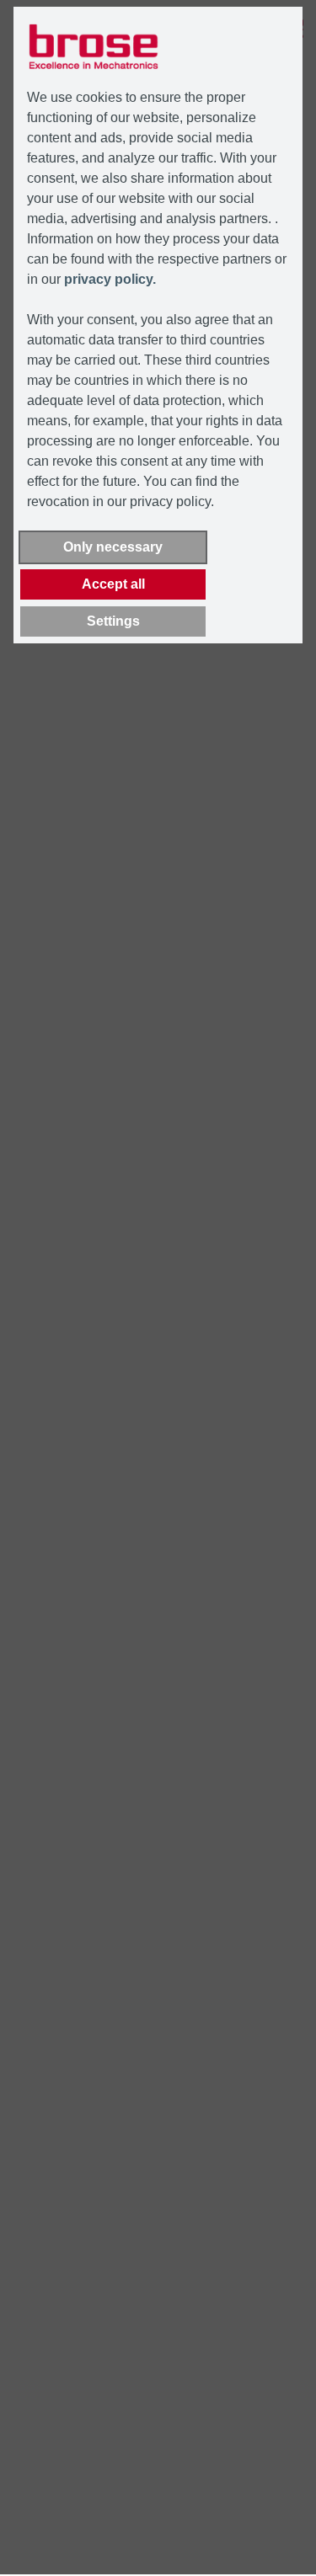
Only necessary (113, 547)
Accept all (113, 584)
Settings (113, 621)
